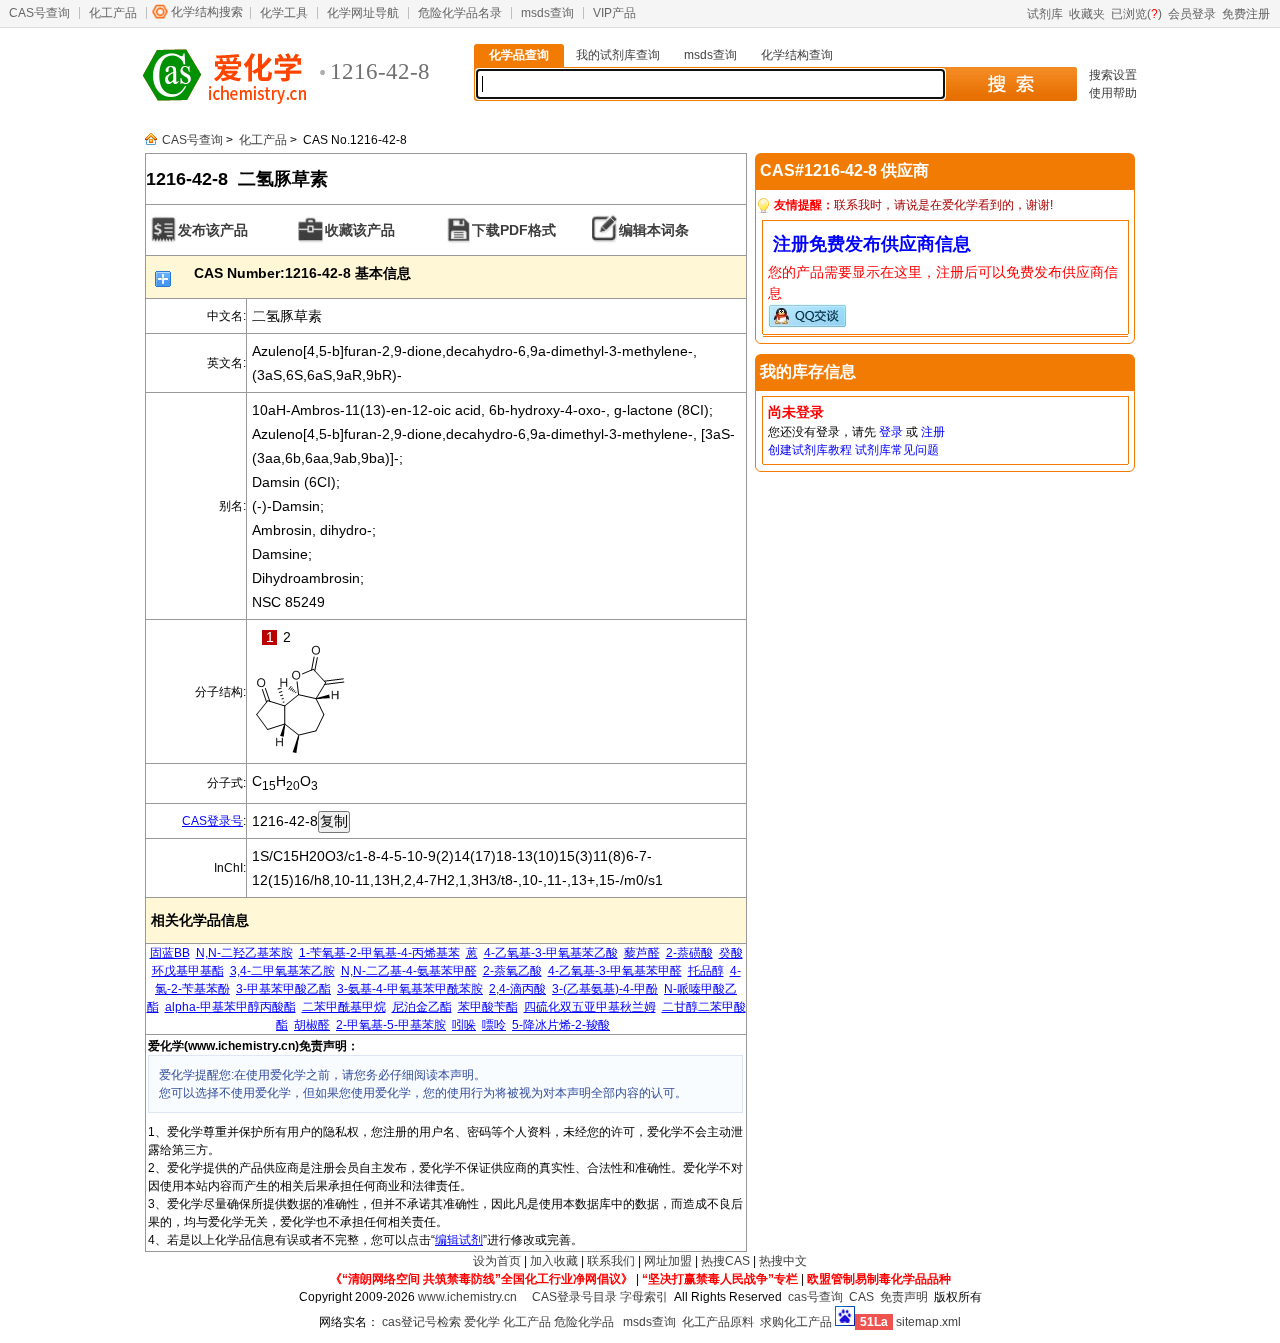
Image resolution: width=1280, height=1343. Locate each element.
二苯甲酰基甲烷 (344, 1007)
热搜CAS (725, 1261)
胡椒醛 (312, 1025)
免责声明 (904, 1297)
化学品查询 (519, 55)
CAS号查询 (39, 13)
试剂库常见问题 (897, 450)
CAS (861, 1297)
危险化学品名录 (460, 13)
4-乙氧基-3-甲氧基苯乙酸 (551, 953)
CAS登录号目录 (574, 1297)
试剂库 (1045, 14)
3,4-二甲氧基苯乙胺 (282, 971)
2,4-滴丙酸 (517, 989)
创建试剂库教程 (810, 450)
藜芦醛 (642, 953)
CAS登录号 (212, 821)
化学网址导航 (363, 13)
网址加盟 (668, 1261)
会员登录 (1192, 14)
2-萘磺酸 (689, 953)
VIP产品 (614, 13)
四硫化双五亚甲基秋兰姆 (590, 1007)
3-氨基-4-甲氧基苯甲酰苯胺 (410, 989)
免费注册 (1246, 14)
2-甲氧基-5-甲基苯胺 (391, 1025)
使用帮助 (1113, 93)
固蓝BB (170, 953)
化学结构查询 (797, 55)
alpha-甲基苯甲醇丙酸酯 (230, 1007)
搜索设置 (1113, 75)
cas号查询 (815, 1297)
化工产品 (113, 13)
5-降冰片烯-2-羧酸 (561, 1025)
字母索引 (644, 1297)
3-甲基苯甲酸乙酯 (283, 989)
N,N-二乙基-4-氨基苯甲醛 (409, 971)
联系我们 (611, 1261)
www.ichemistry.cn (467, 1297)
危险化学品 (584, 1322)
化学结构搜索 (207, 12)
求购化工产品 (796, 1322)
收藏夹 (1087, 14)
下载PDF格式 (514, 230)
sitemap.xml (928, 1322)
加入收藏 (554, 1261)
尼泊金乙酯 (422, 1007)
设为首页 (497, 1261)
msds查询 (547, 13)
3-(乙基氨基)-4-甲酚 (605, 989)
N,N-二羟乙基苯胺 (244, 953)
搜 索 (1010, 84)
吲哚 (464, 1025)
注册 (933, 432)
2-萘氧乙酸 (512, 971)
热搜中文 (783, 1261)
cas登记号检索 (421, 1322)
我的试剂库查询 (618, 55)
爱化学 (482, 1322)
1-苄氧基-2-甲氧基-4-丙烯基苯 (379, 953)
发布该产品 (213, 230)
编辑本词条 (654, 230)
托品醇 (706, 971)
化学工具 (284, 13)
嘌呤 (494, 1025)
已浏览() (1136, 14)
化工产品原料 (718, 1322)
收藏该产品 (360, 230)
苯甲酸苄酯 (488, 1007)
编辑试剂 (459, 1240)
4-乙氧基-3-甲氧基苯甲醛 (615, 971)
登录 (891, 432)
